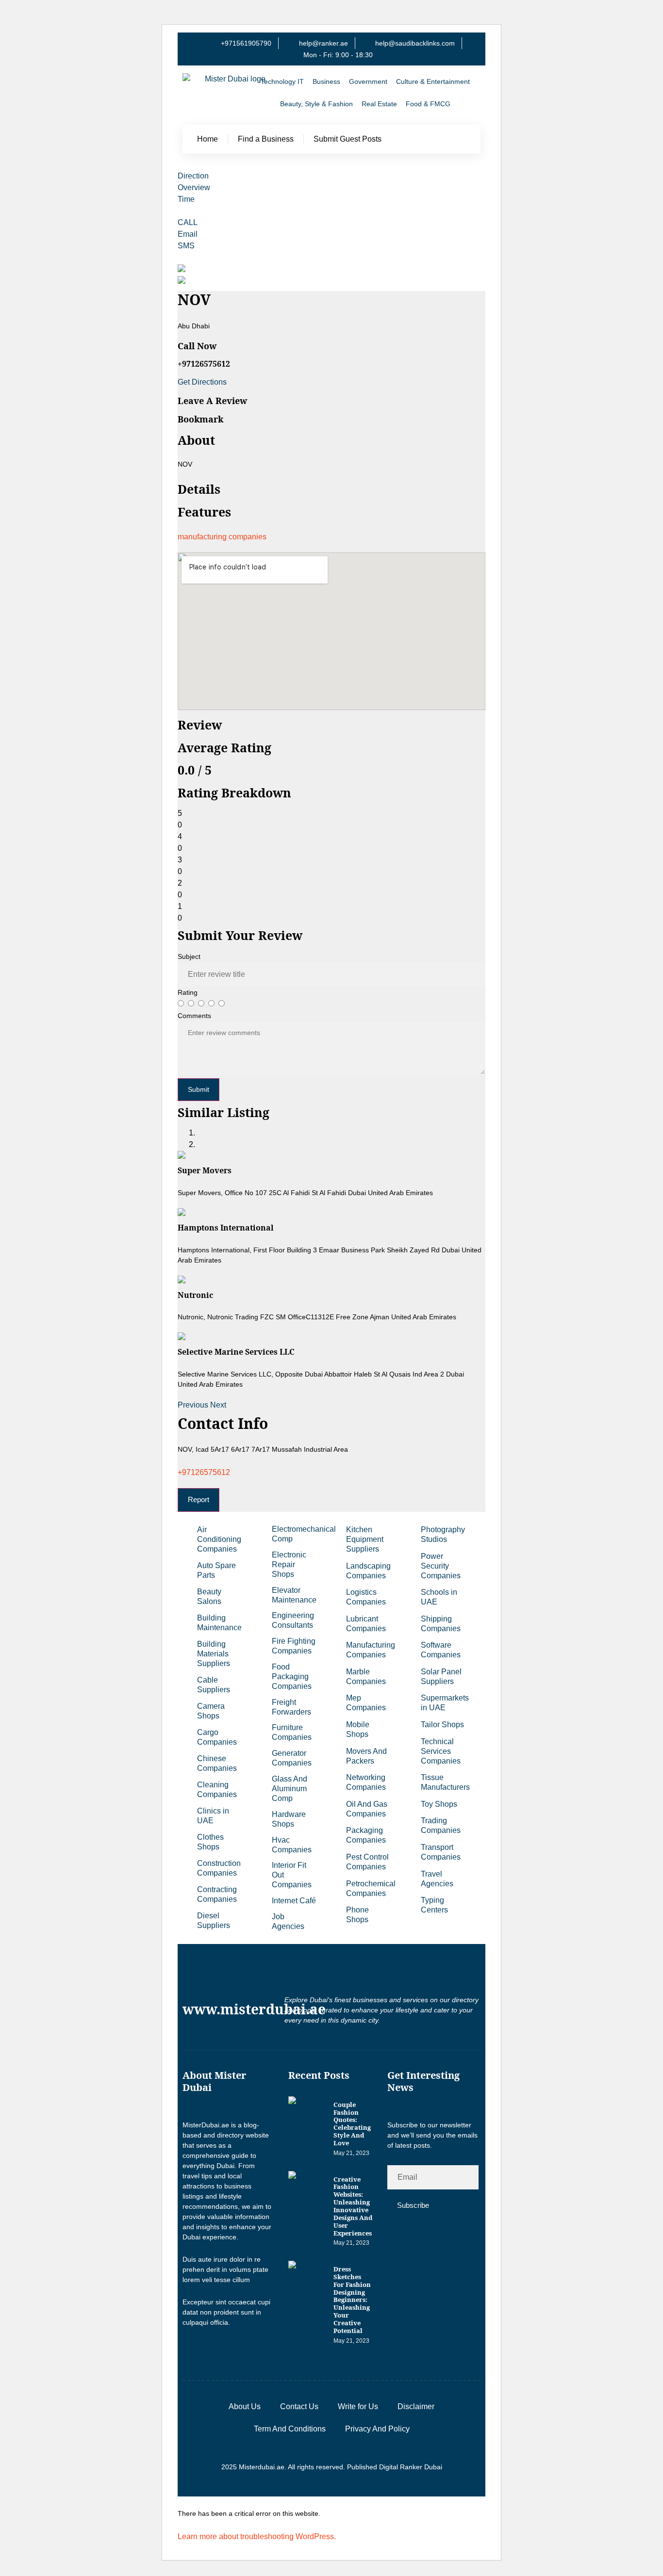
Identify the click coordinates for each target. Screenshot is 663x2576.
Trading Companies (441, 1825)
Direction (193, 176)
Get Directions (202, 382)
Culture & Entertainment (433, 81)
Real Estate (379, 104)
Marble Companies (366, 1677)
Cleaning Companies (217, 1790)
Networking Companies (366, 1782)
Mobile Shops (358, 1729)
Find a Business (266, 139)
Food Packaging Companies (292, 1677)
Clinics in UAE (213, 1816)
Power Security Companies (441, 1566)
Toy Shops (439, 1804)
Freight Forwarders (291, 1707)
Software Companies (441, 1650)
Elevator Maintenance (294, 1595)
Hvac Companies (292, 1845)
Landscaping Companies (368, 1571)
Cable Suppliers (214, 1685)
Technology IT (282, 81)
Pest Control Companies (367, 1862)
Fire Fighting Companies (294, 1646)
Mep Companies (366, 1703)
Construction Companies (219, 1868)
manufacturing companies (222, 537)
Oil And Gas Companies (367, 1809)
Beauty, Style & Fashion (316, 104)
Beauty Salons (209, 1596)
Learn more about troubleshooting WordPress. (257, 2536)
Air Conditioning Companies (219, 1539)
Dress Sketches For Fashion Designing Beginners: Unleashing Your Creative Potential (352, 2300)
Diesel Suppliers (214, 1920)
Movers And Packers (366, 1756)
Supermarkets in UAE (445, 1703)
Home (207, 139)
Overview (194, 187)
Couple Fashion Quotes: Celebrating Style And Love (352, 2124)
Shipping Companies (441, 1624)
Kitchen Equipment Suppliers (365, 1539)
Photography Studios (443, 1534)
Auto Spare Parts (216, 1570)
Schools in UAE (439, 1597)
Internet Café (294, 1901)
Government (368, 81)
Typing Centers (434, 1905)
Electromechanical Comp (299, 1534)
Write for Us (358, 2406)
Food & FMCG (428, 104)
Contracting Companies (217, 1894)
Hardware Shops (289, 1819)
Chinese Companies (217, 1763)
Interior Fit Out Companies (292, 1875)
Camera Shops (211, 1711)
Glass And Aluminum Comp (290, 1789)
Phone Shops (357, 1915)
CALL (188, 222)
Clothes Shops (210, 1842)
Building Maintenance (219, 1623)
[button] (194, 1405)
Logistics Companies (366, 1597)
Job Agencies (288, 1921)
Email (188, 234)
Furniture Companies (292, 1732)
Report (199, 1499)
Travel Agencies (437, 1879)
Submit (199, 1089)
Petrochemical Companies (371, 1888)
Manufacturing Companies (371, 1650)
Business (326, 81)
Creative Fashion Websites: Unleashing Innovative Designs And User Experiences (353, 2206)
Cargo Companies (217, 1737)
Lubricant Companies (366, 1624)
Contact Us (299, 2406)
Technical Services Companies (441, 1751)
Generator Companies (292, 1758)
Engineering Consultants (293, 1620)
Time (186, 199)
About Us (245, 2406)
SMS (186, 246)
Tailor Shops (442, 1725)
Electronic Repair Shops (289, 1564)
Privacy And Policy (377, 2429)
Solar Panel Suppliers (441, 1677)
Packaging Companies (366, 1835)
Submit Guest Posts (348, 139)
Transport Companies (441, 1852)
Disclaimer (416, 2406)
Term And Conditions (290, 2429)
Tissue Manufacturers (445, 1782)
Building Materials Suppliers (214, 1654)
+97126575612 (204, 1472)
